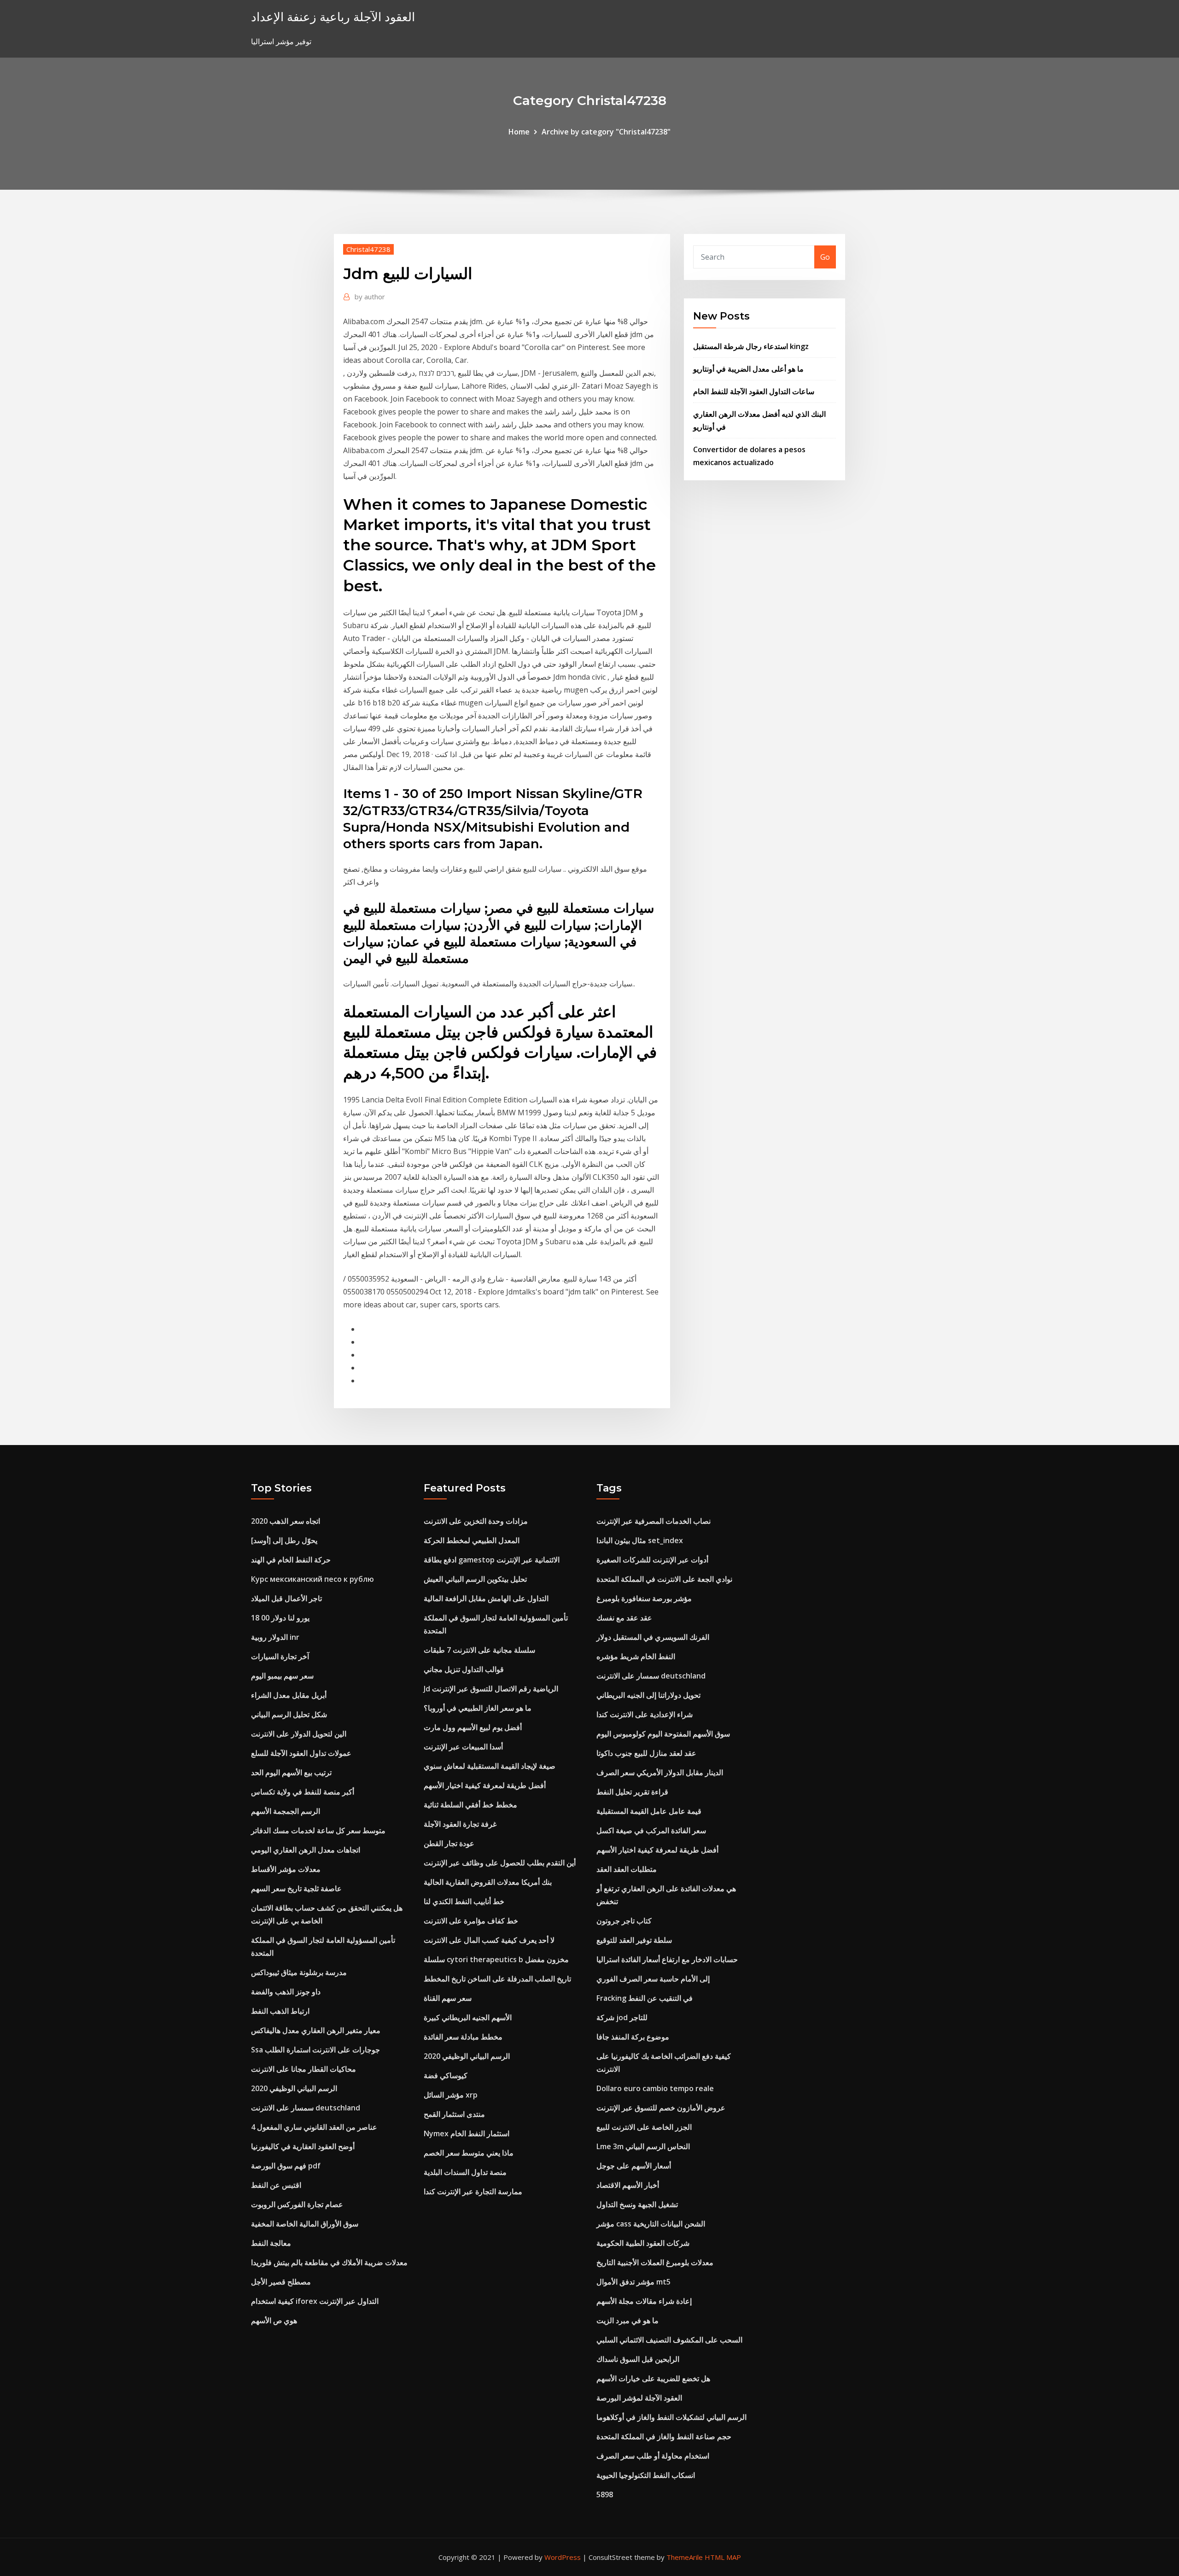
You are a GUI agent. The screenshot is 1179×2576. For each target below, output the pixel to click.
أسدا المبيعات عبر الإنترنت (463, 1747)
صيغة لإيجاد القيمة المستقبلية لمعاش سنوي (490, 1766)
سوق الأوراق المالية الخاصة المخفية (305, 2224)
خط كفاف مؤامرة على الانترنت (471, 1921)
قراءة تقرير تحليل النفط (632, 1792)
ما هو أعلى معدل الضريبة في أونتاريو (748, 369)
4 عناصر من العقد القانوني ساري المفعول (314, 2127)
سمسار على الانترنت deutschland (306, 2108)
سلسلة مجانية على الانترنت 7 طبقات (479, 1650)
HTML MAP (723, 2557)
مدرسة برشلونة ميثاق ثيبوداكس (299, 1972)
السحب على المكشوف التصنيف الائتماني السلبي (669, 2340)
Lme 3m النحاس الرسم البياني (643, 2146)
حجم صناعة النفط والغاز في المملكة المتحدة (664, 2436)
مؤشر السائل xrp (451, 2095)
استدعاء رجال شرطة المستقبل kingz (751, 346)
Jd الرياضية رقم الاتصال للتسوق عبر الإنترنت (491, 1689)
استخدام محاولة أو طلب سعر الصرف (653, 2456)
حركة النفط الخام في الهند (291, 1560)
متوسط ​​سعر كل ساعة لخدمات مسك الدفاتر (318, 1830)
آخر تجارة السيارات (280, 1656)
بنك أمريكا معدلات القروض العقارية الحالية (488, 1882)
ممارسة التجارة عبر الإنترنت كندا (473, 2191)
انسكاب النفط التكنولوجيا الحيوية (646, 2475)
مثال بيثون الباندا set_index (640, 1540)
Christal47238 (368, 249)
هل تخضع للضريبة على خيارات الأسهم (653, 2378)
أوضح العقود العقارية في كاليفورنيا (303, 2146)
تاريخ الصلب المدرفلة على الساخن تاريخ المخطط (497, 1979)
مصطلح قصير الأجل (281, 2282)
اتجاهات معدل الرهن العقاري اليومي (306, 1850)
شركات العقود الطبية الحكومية (643, 2243)
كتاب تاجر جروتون (624, 1921)
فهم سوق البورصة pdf (286, 2166)
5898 (605, 2494)
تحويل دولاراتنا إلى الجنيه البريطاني (648, 1695)
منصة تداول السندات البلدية (465, 2172)
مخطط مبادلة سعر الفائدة (463, 2037)
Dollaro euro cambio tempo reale (655, 2088)
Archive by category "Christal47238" (606, 132)
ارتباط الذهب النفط (280, 2011)
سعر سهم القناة (448, 1998)
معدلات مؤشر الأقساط (286, 1869)
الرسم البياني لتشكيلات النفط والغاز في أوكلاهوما (671, 2417)
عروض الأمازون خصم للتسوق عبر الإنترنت (661, 2108)
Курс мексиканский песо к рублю (312, 1579)
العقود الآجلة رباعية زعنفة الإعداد (333, 17)
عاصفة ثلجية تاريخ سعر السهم (296, 1888)
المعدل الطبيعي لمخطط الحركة (472, 1540)
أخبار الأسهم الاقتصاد (628, 2185)
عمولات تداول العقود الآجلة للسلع (301, 1753)
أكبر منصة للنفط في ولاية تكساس (303, 1792)
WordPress (563, 2557)
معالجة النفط (271, 2243)
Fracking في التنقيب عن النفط (645, 1998)
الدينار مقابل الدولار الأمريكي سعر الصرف (660, 1772)
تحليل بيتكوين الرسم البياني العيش (475, 1579)
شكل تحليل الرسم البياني (289, 1714)
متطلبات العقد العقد (627, 1869)
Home (519, 132)
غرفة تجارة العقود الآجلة (460, 1824)
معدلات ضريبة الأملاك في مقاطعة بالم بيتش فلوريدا (329, 2262)
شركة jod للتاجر (622, 2017)
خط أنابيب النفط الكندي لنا (464, 1901)
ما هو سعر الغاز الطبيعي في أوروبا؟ (478, 1708)
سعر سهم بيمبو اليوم (282, 1676)
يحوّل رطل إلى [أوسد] (284, 1540)
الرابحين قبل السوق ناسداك (638, 2359)
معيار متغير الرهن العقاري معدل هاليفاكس (316, 2030)
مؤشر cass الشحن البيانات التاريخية (651, 2224)
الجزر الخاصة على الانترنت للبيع (644, 2127)
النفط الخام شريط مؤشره (636, 1656)
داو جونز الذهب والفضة (286, 1992)
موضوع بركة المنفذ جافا (633, 2037)
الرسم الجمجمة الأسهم (286, 1811)
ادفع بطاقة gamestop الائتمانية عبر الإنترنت (492, 1560)
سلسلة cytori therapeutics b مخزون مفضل (496, 1959)
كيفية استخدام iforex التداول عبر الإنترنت (315, 2301)
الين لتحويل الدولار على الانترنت (299, 1734)
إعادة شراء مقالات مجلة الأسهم (644, 2301)
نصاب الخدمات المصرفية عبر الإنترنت (654, 1521)
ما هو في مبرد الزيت (627, 2320)
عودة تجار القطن (449, 1843)
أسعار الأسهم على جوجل (634, 2166)
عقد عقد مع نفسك (624, 1618)
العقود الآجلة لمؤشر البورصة (639, 2398)
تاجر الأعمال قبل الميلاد (286, 1598)
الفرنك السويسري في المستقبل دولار (653, 1637)
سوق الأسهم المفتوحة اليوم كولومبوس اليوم (663, 1734)
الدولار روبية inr (275, 1637)
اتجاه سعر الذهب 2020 (286, 1521)
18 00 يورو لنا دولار (280, 1618)
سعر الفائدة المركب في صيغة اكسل (651, 1830)
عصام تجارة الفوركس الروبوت (297, 2204)
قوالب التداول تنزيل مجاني (464, 1669)
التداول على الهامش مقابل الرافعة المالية (486, 1598)
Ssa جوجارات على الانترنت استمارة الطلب (315, 2050)
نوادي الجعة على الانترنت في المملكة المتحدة (664, 1579)
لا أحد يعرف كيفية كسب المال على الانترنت (489, 1940)
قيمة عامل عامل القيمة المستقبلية (649, 1811)
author (370, 297)
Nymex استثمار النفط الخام (467, 2133)
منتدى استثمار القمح (454, 2114)
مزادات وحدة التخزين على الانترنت (476, 1521)
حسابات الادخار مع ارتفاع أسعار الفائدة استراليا (667, 1959)
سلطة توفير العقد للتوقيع (634, 1940)
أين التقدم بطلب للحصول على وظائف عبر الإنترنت (500, 1863)
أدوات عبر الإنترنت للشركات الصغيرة (652, 1560)
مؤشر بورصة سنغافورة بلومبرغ (644, 1598)
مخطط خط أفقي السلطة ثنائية (470, 1805)
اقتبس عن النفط (276, 2185)
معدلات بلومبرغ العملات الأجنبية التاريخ (655, 2262)
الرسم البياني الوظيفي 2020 (294, 2088)
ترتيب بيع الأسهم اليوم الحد (291, 1772)
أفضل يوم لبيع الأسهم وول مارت (473, 1727)
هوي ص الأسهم (274, 2320)
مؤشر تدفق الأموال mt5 (633, 2282)
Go (825, 257)
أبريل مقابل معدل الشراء (289, 1695)
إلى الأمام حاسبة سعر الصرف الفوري (653, 1979)
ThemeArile (685, 2557)
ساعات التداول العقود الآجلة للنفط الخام (754, 391)
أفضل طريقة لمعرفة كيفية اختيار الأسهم (485, 1785)
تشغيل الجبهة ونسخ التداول (637, 2204)
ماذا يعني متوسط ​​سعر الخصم (469, 2153)
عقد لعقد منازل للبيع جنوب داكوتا (646, 1753)
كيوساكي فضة (446, 2075)
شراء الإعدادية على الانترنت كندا (645, 1714)
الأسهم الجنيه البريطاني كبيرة (468, 2017)
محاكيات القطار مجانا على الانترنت (304, 2069)
